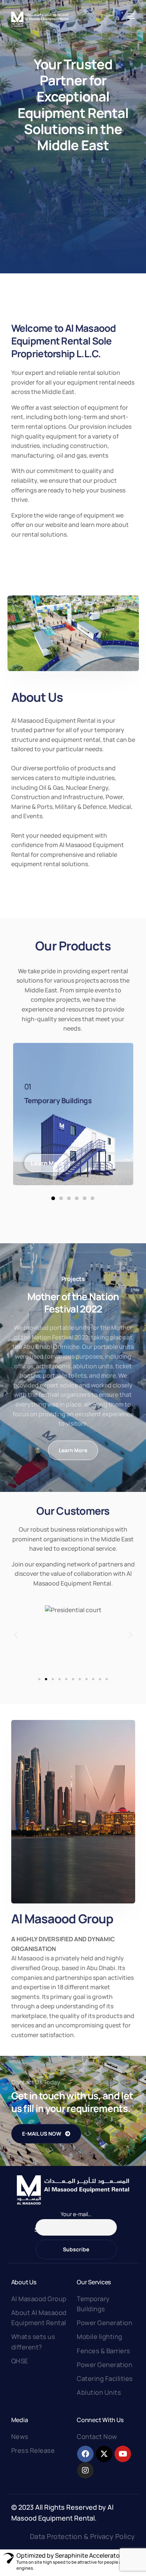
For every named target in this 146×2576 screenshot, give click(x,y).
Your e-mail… (76, 2214)
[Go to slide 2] (46, 1679)
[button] (53, 1198)
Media (20, 2420)
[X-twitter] (104, 2454)
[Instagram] (85, 2470)
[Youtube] (123, 2454)
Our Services (94, 2282)
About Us (24, 2282)
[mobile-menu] (131, 16)
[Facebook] (85, 2454)
